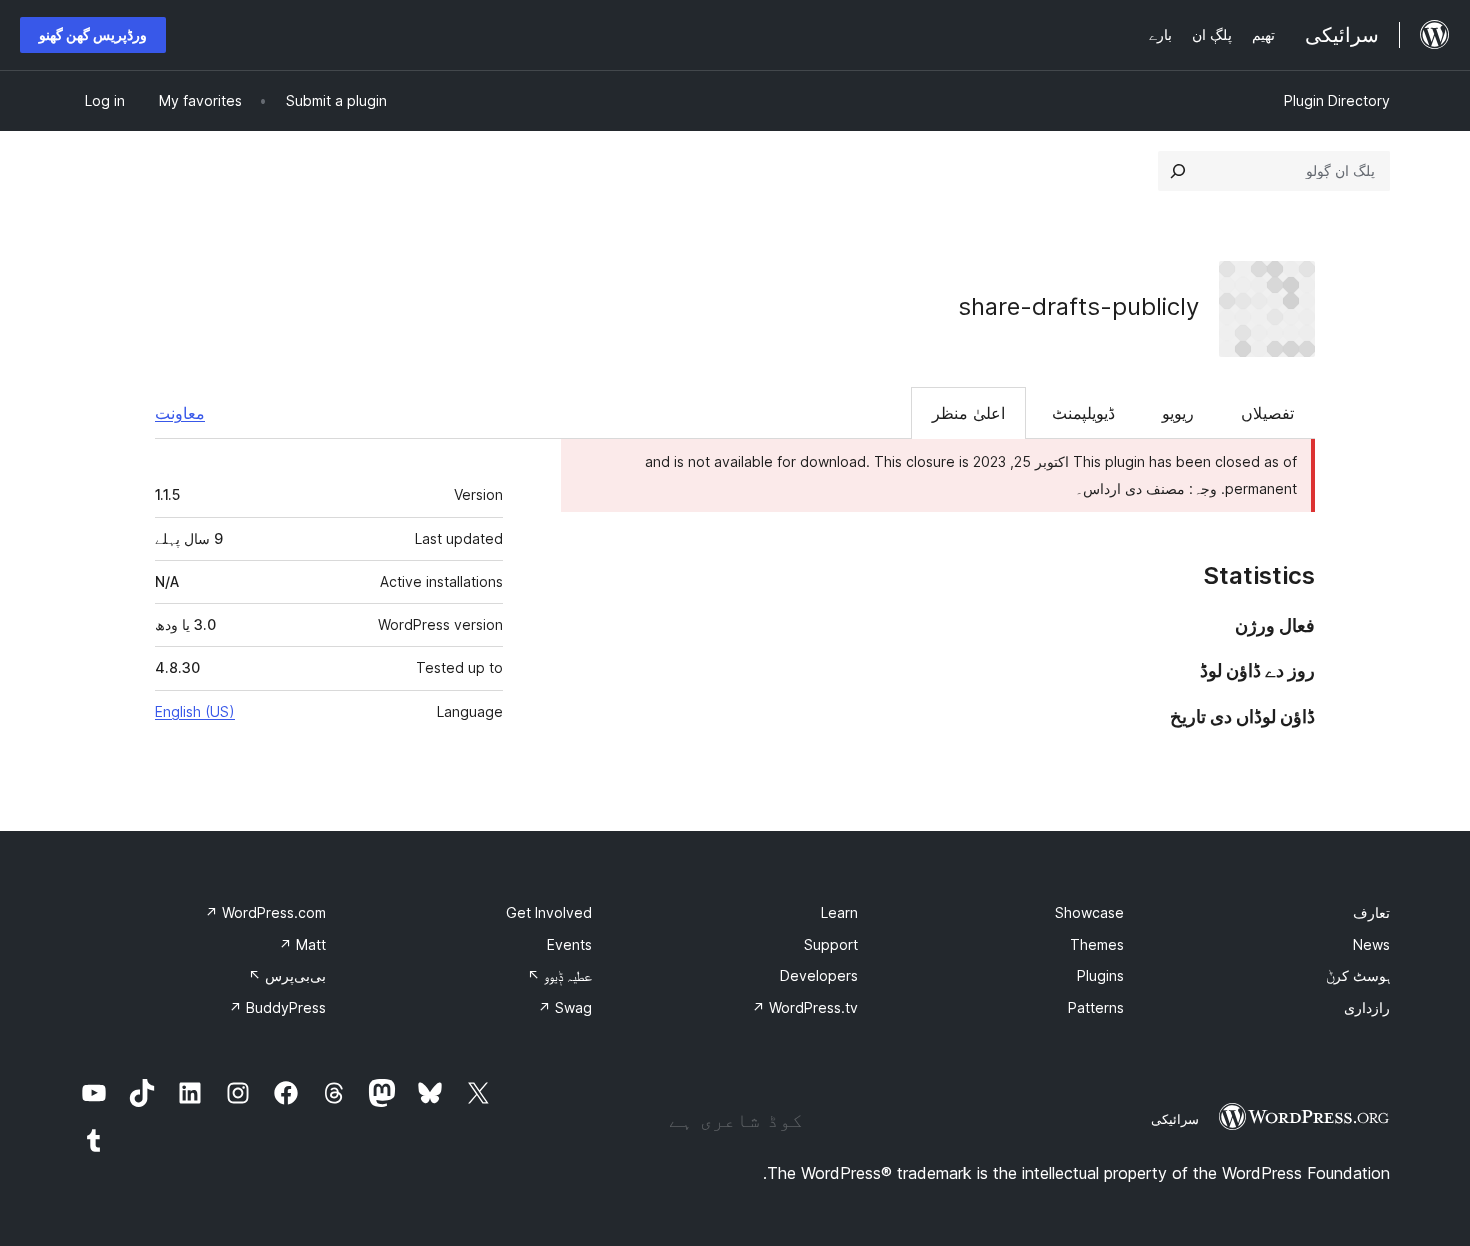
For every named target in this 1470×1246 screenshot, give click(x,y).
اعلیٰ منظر (968, 413)
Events (569, 944)
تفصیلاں (1267, 413)
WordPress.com (265, 912)
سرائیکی (1175, 1119)
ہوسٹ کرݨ (1358, 975)
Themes (1097, 944)
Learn (839, 912)
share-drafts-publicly (1078, 306)
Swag (565, 1007)
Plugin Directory (1337, 100)
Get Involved (549, 912)
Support (831, 944)
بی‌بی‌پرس (287, 975)
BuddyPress (277, 1007)
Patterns (1096, 1007)
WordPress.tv (805, 1007)
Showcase (1089, 912)
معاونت (180, 413)
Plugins (1100, 975)
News (1371, 944)
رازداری (1367, 1007)
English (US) (195, 711)
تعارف (1371, 912)
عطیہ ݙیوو (559, 975)
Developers (819, 975)
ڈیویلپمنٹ (1083, 413)
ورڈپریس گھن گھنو (93, 34)
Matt (302, 944)
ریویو (1178, 413)
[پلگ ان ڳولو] (1178, 171)
